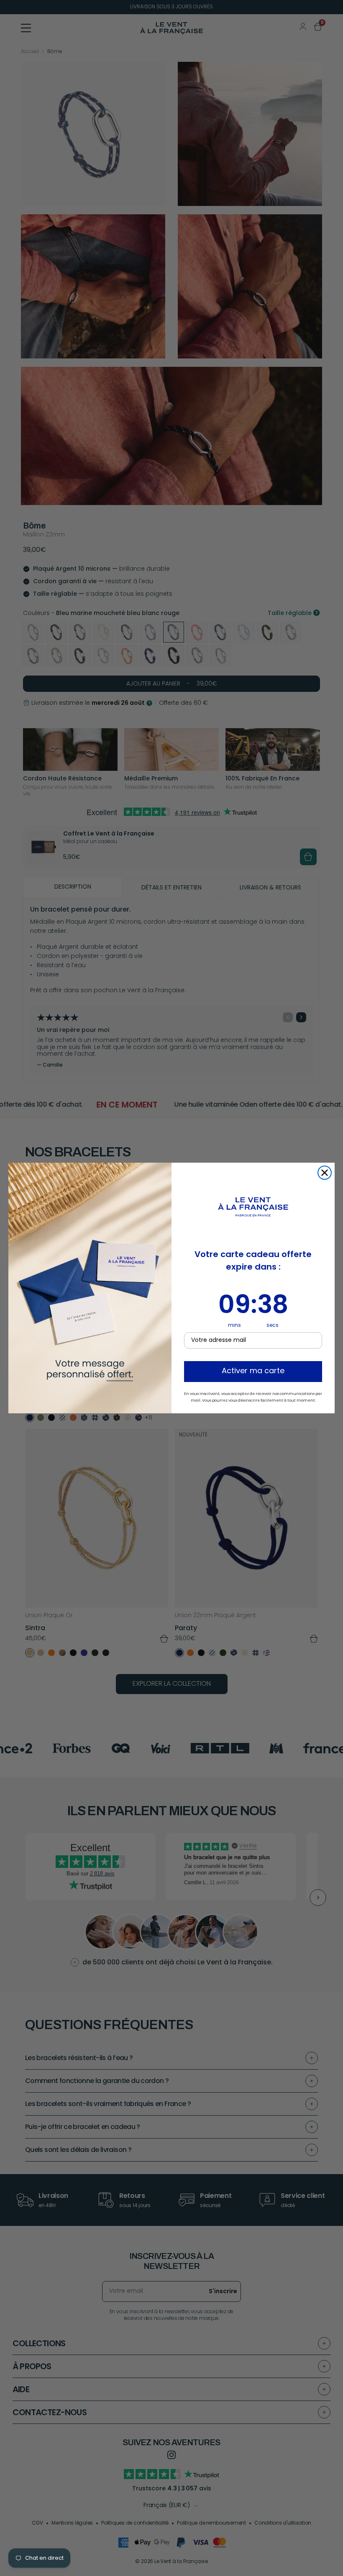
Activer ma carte (253, 1372)
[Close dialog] (325, 1173)
